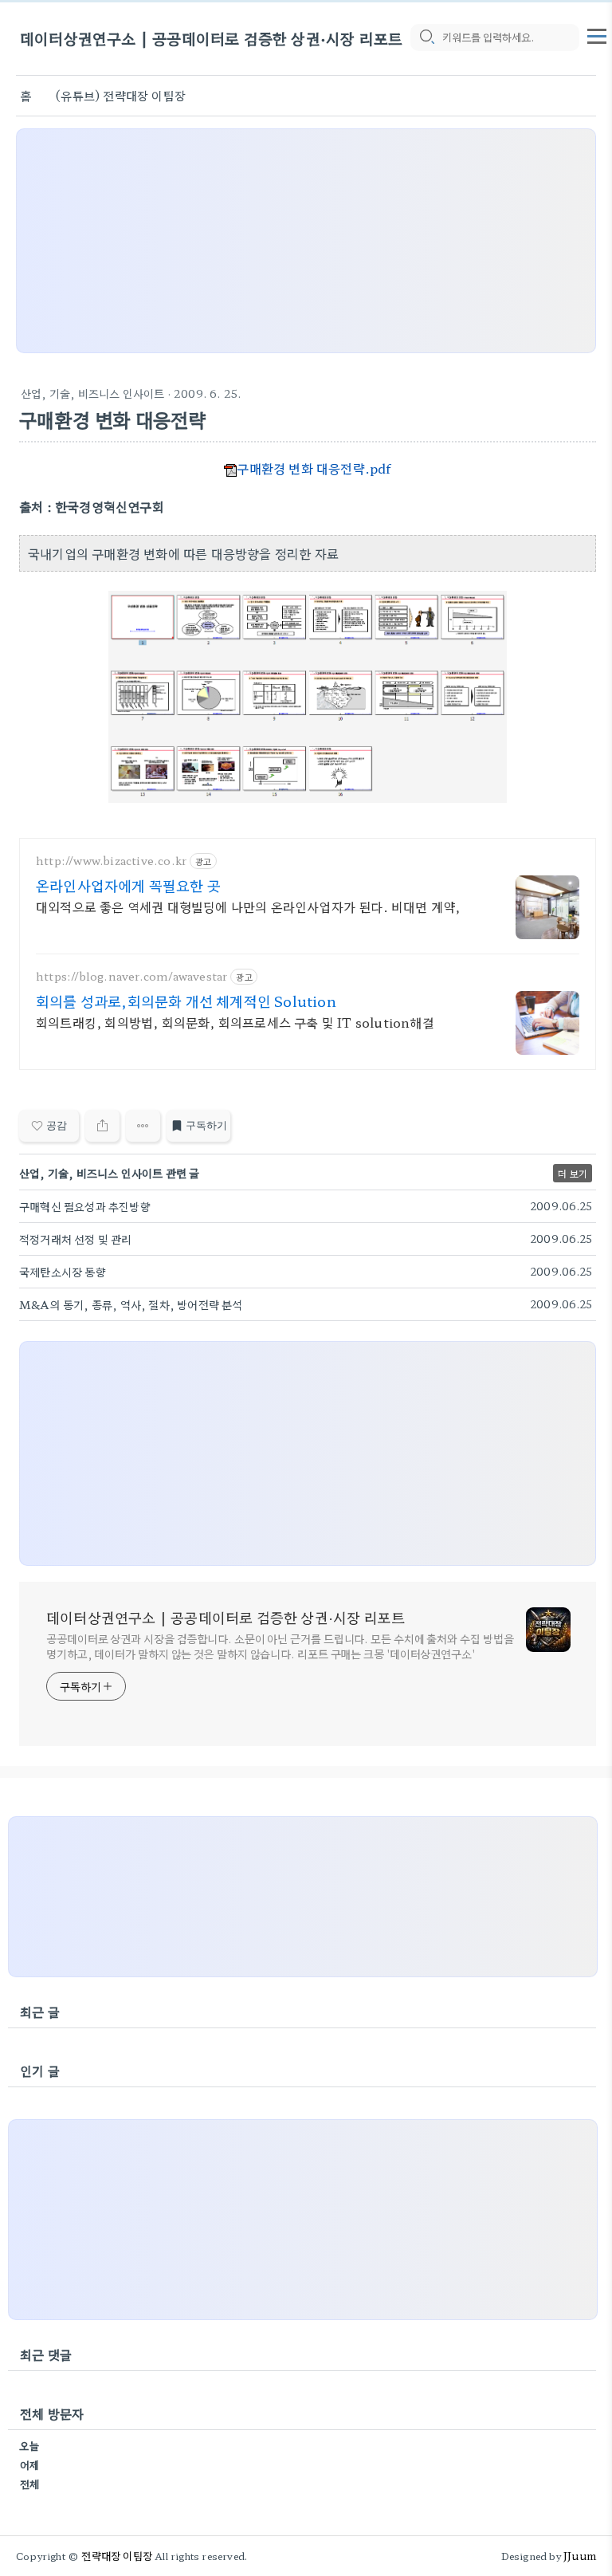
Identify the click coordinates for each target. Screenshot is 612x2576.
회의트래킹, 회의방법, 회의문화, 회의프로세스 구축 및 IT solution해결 (235, 1022)
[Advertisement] (306, 241)
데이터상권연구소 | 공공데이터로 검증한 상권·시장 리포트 (211, 38)
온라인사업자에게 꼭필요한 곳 (128, 885)
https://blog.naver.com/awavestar (131, 976)
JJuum (580, 2556)
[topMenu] (597, 34)
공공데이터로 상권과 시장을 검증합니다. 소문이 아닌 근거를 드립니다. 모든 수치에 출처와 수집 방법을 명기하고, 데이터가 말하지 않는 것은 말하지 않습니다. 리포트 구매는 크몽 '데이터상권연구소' (280, 1646)
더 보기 (573, 1173)
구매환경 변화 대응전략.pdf (314, 468)
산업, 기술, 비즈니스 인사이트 (92, 393)
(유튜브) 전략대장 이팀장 (120, 95)
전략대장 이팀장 (117, 2556)
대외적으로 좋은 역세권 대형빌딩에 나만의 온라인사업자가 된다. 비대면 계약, (248, 906)
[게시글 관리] (143, 1126)
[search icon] (426, 37)
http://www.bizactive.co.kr (111, 861)
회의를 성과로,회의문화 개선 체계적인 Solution (186, 1001)
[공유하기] (102, 1126)
